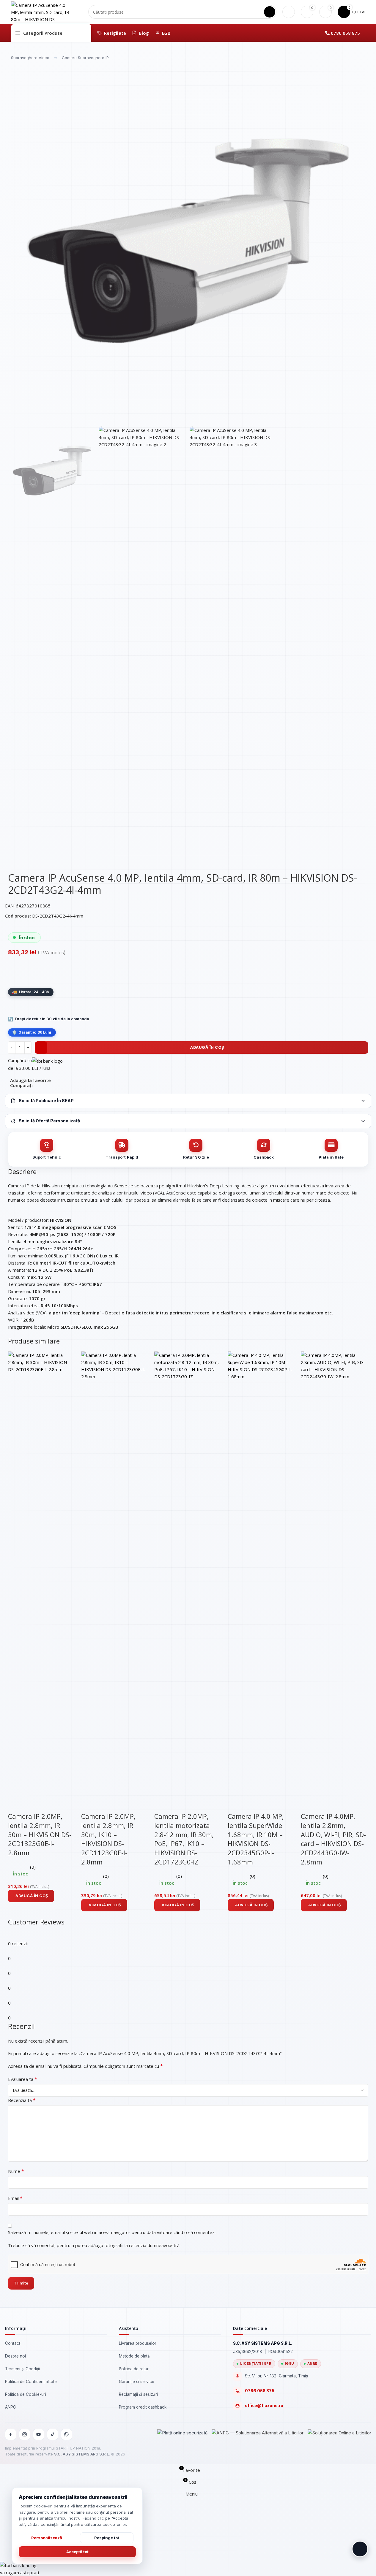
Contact (13, 2343)
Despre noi (15, 2356)
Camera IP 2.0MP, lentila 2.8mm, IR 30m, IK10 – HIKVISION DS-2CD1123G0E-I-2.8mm (108, 1839)
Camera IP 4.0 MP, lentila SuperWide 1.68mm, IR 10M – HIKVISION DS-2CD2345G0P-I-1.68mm (256, 1839)
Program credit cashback (143, 2407)
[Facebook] (11, 2434)
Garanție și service (137, 2382)
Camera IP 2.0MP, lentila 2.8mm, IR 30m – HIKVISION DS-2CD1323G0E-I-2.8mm (40, 1834)
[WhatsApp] (67, 2434)
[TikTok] (53, 2434)
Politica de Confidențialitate (31, 2382)
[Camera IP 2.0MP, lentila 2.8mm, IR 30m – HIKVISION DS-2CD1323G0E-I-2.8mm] (42, 1574)
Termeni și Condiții (22, 2369)
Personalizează (47, 2538)
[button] (31, 1896)
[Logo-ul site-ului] (41, 11)
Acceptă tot (77, 2552)
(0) (33, 1867)
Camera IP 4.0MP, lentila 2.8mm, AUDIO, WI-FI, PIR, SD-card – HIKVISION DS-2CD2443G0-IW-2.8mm (333, 1839)
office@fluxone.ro (264, 2406)
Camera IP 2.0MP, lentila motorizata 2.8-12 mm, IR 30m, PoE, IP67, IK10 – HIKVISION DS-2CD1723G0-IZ (184, 1839)
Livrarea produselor (138, 2343)
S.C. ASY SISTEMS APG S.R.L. (82, 2454)
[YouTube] (39, 2434)
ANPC (11, 2407)
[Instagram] (25, 2434)
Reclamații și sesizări (138, 2394)
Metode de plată (134, 2356)
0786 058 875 (345, 33)
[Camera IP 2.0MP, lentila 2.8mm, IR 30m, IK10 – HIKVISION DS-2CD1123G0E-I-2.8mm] (115, 1574)
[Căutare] (270, 12)
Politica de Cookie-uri (26, 2394)
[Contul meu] (289, 12)
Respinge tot (107, 2538)
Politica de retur (134, 2369)
